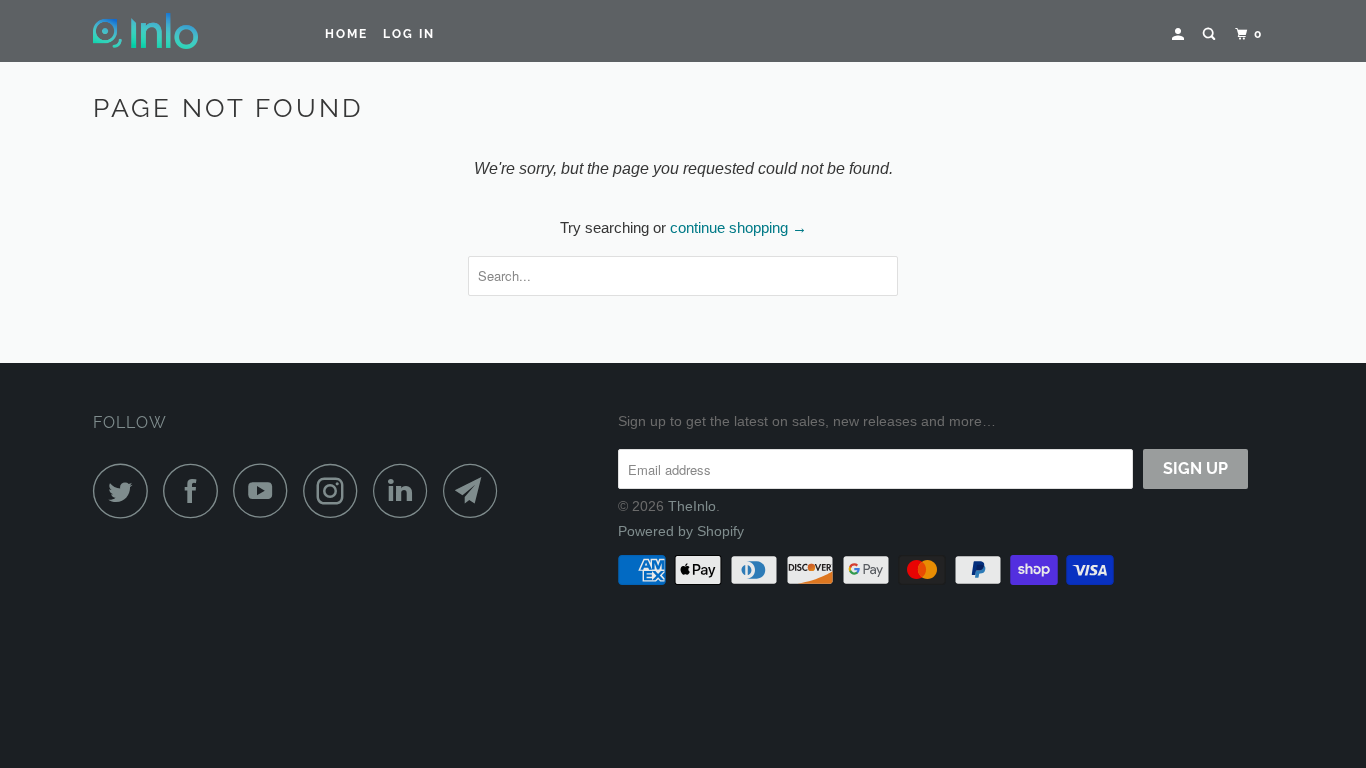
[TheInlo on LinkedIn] (406, 490)
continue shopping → (738, 227)
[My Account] (1180, 34)
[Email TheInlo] (476, 490)
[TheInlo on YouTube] (266, 490)
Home (346, 34)
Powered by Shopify (681, 531)
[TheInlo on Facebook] (196, 490)
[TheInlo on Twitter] (126, 490)
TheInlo (692, 506)
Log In (409, 34)
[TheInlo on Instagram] (336, 490)
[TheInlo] (195, 31)
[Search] (1211, 34)
